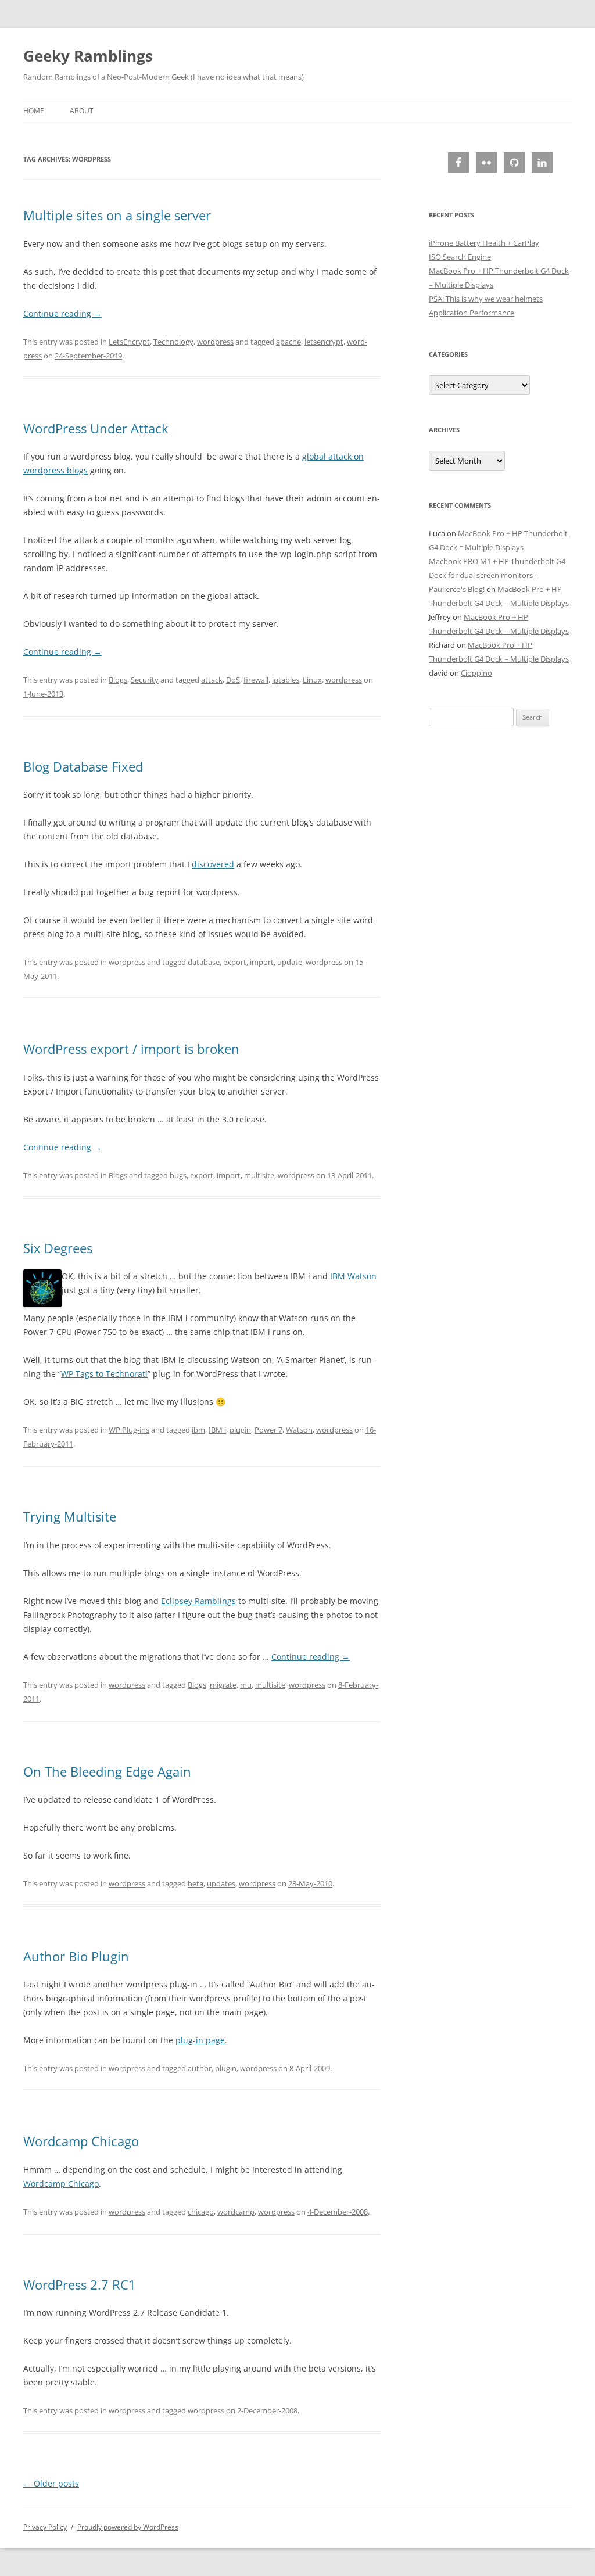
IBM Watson (353, 1276)
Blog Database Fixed (83, 766)
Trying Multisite (70, 1516)
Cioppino (476, 673)
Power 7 (268, 1430)
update (290, 962)
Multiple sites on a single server (117, 215)
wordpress (215, 342)
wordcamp (236, 2212)
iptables (286, 680)
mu (246, 1685)
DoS (233, 680)
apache (288, 342)
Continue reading (62, 313)
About (82, 111)
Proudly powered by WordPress (128, 2527)
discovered (213, 864)
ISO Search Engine (460, 257)
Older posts (51, 2483)
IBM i (217, 1430)
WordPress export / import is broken (131, 1049)
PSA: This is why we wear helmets (486, 299)
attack (212, 680)
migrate (223, 1685)
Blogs (118, 680)
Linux (312, 680)
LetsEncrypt (129, 342)
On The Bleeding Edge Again (107, 1771)
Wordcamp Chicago (81, 2141)
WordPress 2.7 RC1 (80, 2284)
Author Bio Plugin (76, 1956)
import (262, 962)
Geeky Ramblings (88, 56)
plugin (240, 1430)
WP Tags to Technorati (104, 1374)
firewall (256, 680)
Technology (173, 342)
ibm (198, 1430)
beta (196, 1883)
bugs (178, 1175)
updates (221, 1883)
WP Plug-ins (129, 1430)
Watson (299, 1430)
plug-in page (200, 2040)
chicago (201, 2212)
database (204, 962)
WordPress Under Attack (96, 428)
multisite (259, 1175)
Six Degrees (58, 1248)
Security (145, 680)
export (235, 962)
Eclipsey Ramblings (198, 1601)
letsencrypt (324, 342)
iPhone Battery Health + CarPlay (484, 243)
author (200, 2068)
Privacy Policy (45, 2527)
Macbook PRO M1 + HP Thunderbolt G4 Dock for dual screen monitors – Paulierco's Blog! (497, 575)
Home (34, 111)
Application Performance (472, 313)
